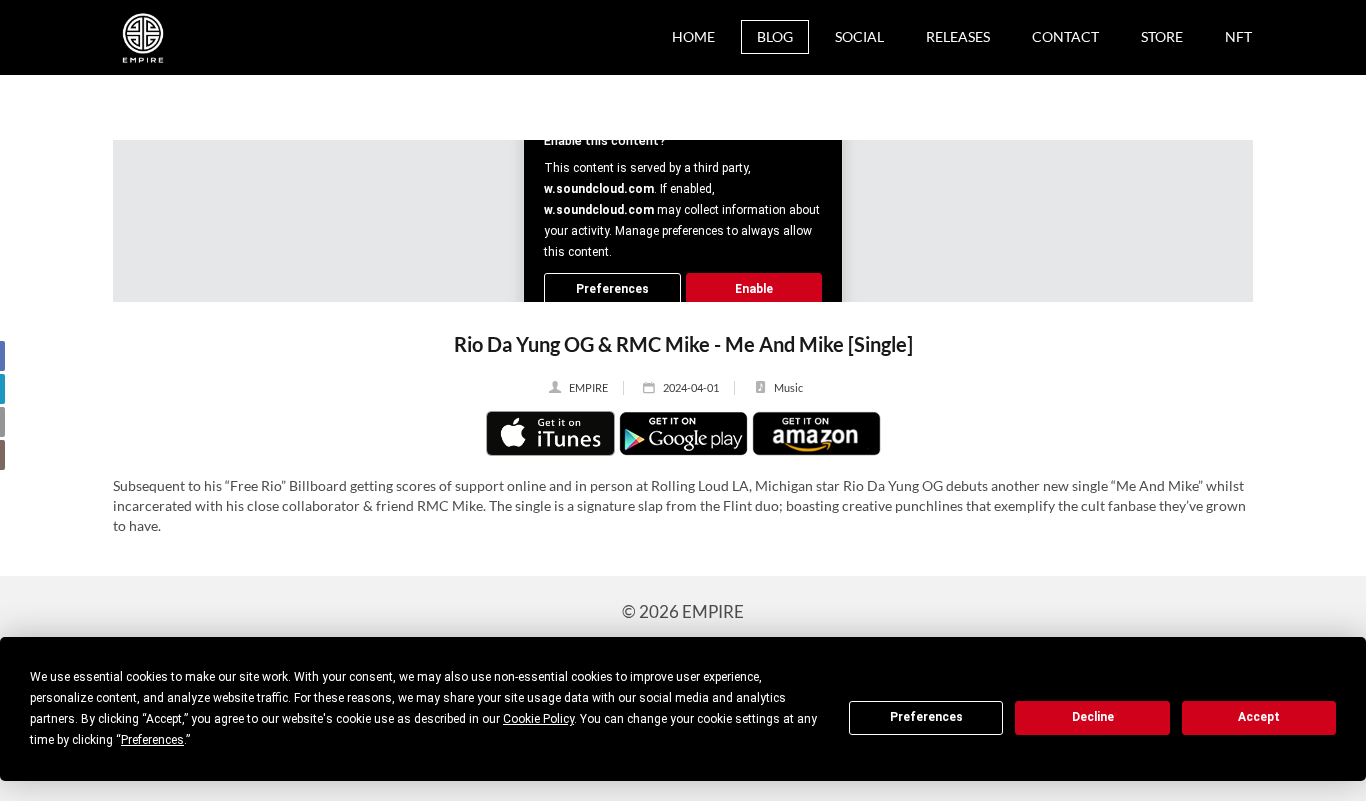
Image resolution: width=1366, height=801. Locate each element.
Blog (775, 36)
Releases (958, 36)
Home (693, 36)
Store (1162, 36)
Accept (1259, 717)
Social (859, 36)
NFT (1238, 36)
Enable (754, 289)
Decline (1093, 717)
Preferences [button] (152, 740)
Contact (1065, 36)
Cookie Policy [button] (538, 719)
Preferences (926, 717)
